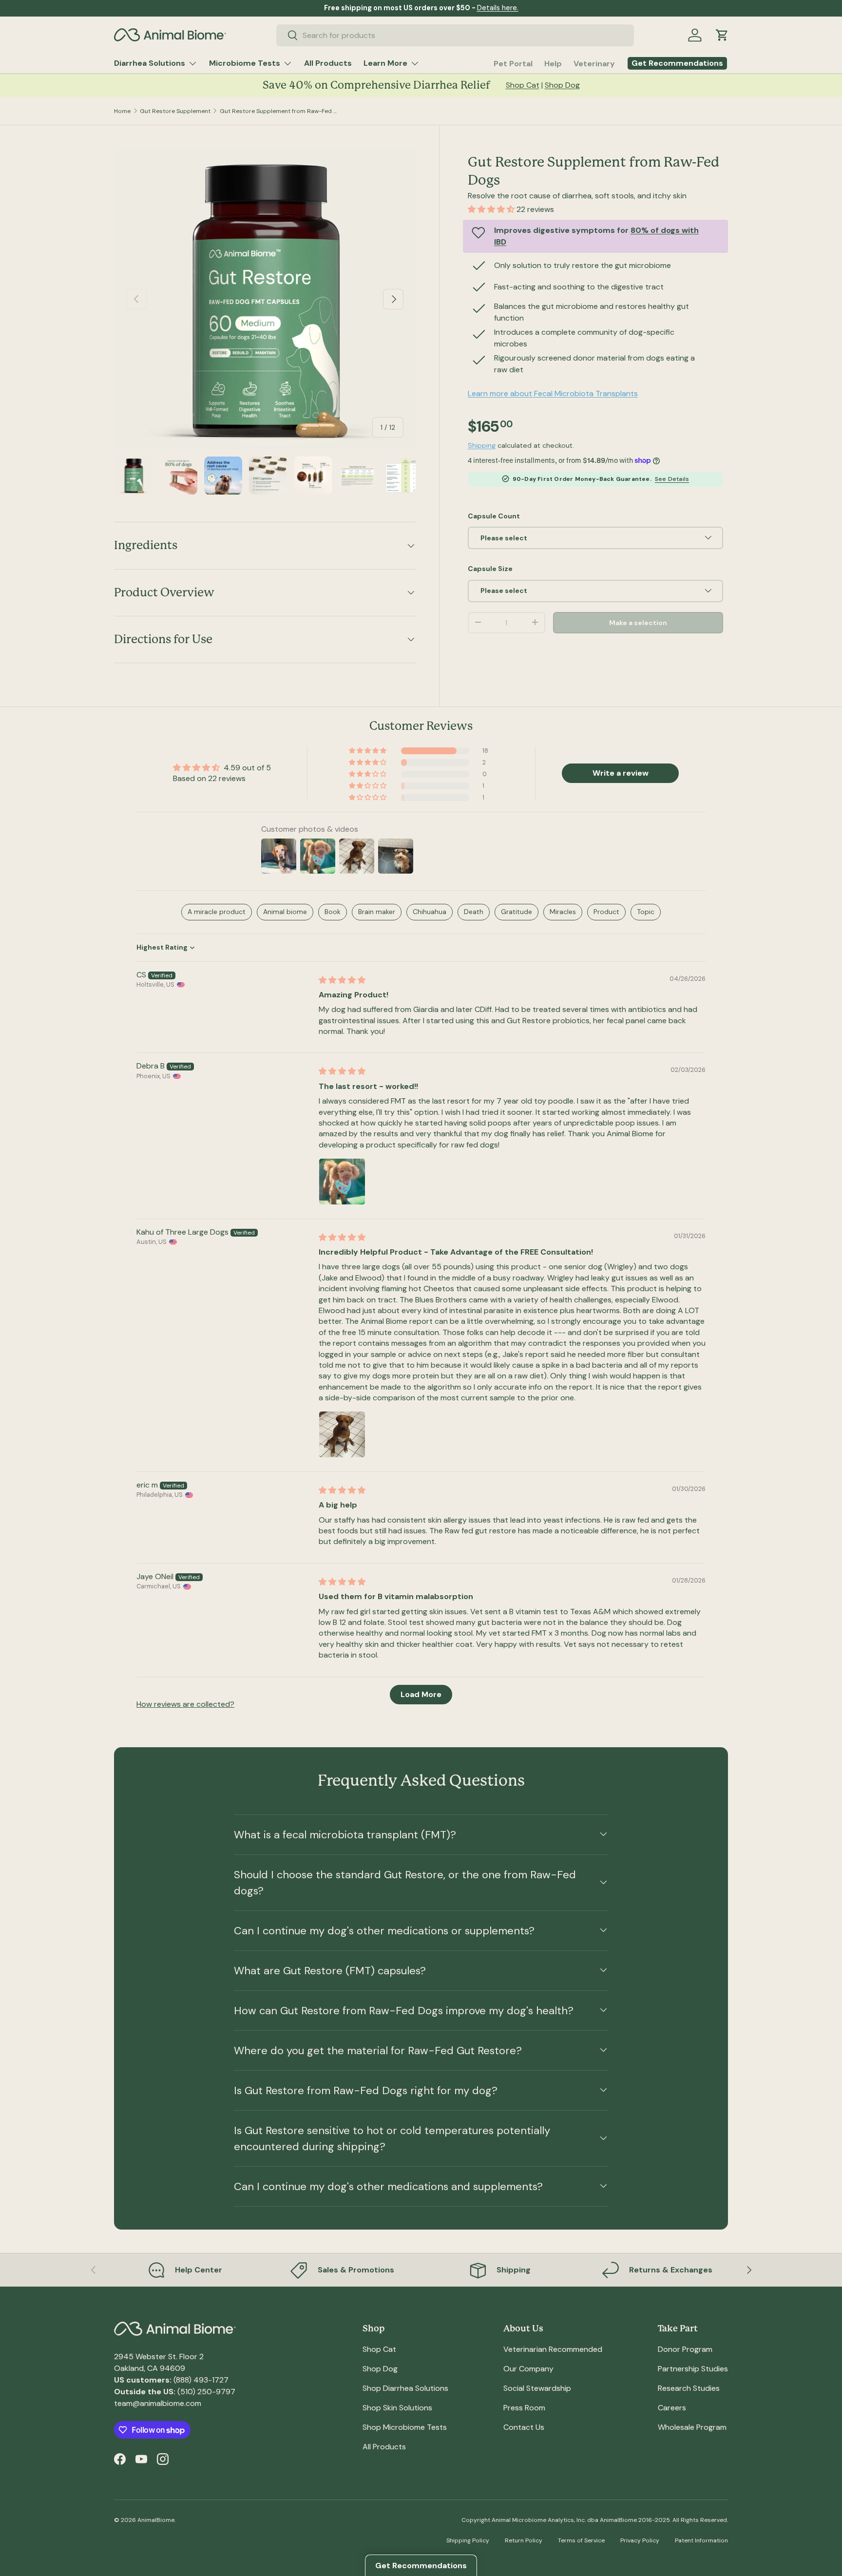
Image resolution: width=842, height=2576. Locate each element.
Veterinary (594, 64)
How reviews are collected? (185, 1704)
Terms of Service (581, 2540)
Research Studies (689, 2388)
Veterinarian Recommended (553, 2349)
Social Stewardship (537, 2388)
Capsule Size (490, 568)
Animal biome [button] (285, 912)
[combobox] (455, 35)
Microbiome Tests (245, 63)
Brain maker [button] (377, 912)
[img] (342, 980)
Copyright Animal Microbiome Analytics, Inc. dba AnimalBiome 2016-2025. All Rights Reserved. (595, 2520)
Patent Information (701, 2540)
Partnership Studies (693, 2369)
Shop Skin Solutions (397, 2408)
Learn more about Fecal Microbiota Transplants (553, 393)
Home (122, 111)
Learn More (385, 63)
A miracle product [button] (217, 912)
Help (553, 64)
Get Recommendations (421, 2566)
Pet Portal (513, 64)
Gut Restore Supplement (175, 111)
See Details (672, 478)
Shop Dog (562, 85)
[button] (722, 35)
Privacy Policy (640, 2540)
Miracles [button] (563, 912)
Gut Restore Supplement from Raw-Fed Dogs (278, 111)
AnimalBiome (156, 2520)
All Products (328, 63)
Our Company (528, 2369)
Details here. (498, 8)
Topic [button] (646, 912)
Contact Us (524, 2427)
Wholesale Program (692, 2427)
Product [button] (606, 912)
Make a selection (638, 622)
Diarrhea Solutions (150, 63)
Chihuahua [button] (430, 912)
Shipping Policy (468, 2540)
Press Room (524, 2408)
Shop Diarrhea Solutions (405, 2388)
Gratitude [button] (517, 912)
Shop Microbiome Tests (405, 2427)
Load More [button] (421, 1694)
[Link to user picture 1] (342, 1182)
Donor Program (685, 2349)
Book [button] (333, 912)
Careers (672, 2408)
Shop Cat (523, 85)
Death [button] (474, 912)
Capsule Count (494, 515)
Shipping (482, 445)
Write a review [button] (621, 773)
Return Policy (524, 2540)
